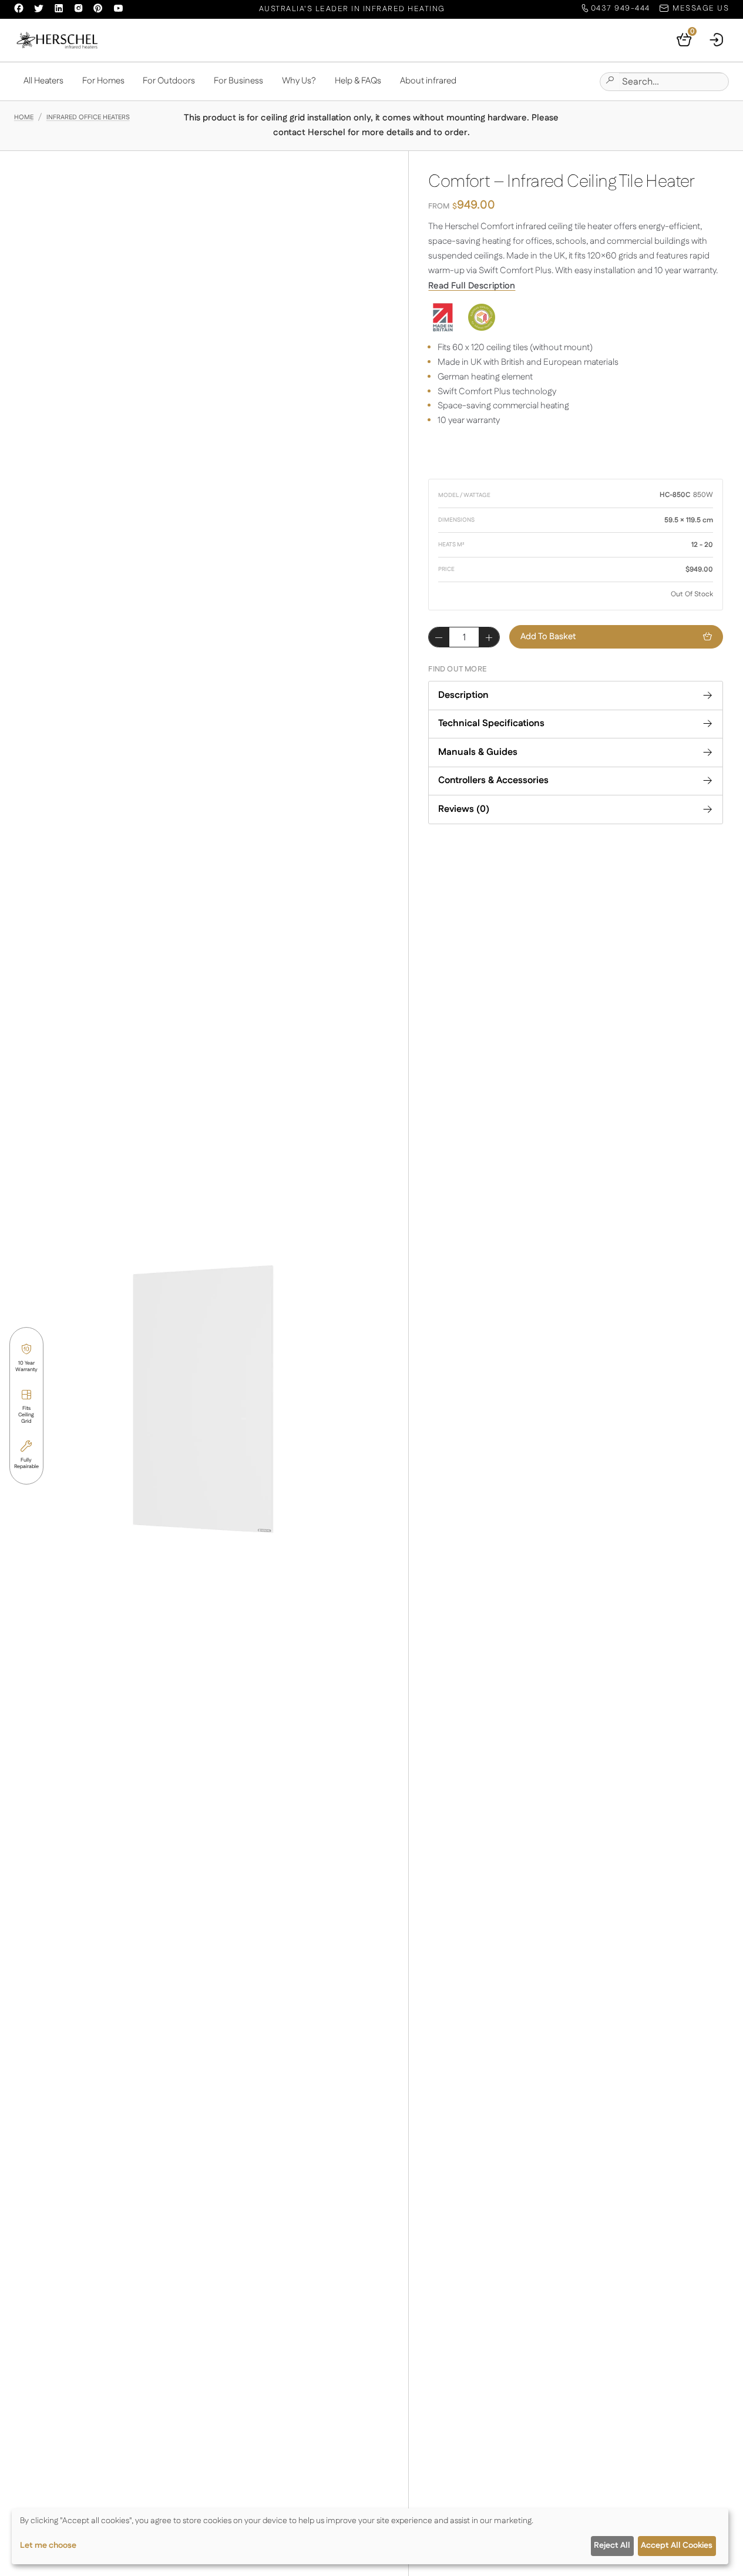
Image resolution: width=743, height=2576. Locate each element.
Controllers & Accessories (493, 780)
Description (463, 695)
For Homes (103, 81)
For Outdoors (169, 81)
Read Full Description (472, 286)
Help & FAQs (358, 81)
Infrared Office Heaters (88, 117)
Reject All (612, 2545)
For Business (238, 81)
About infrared (428, 81)
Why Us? (299, 81)
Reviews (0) (464, 809)
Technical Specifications (491, 723)
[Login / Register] (717, 40)
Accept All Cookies (677, 2545)
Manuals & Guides (478, 752)
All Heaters (43, 81)
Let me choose (48, 2545)
